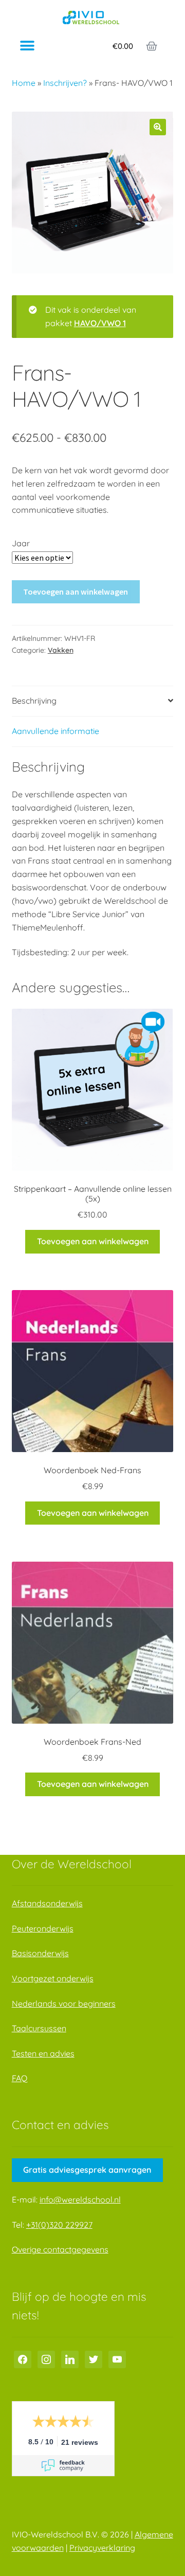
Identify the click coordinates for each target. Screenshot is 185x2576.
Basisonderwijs (40, 1953)
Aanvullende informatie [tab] (55, 731)
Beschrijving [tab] (34, 701)
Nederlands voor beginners (64, 2003)
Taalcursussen (39, 2028)
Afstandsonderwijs (47, 1903)
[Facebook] (23, 2358)
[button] (27, 46)
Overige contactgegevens (60, 2249)
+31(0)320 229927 (59, 2225)
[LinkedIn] (70, 2358)
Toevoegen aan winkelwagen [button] (93, 1241)
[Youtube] (117, 2358)
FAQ (20, 2078)
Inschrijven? (65, 83)
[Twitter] (94, 2358)
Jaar (21, 543)
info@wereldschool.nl (80, 2199)
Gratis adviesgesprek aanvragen (87, 2170)
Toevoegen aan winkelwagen (76, 592)
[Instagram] (46, 2358)
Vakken (61, 650)
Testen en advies (43, 2053)
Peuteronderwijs (43, 1928)
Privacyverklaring (102, 2548)
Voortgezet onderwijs (53, 1978)
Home (24, 83)
